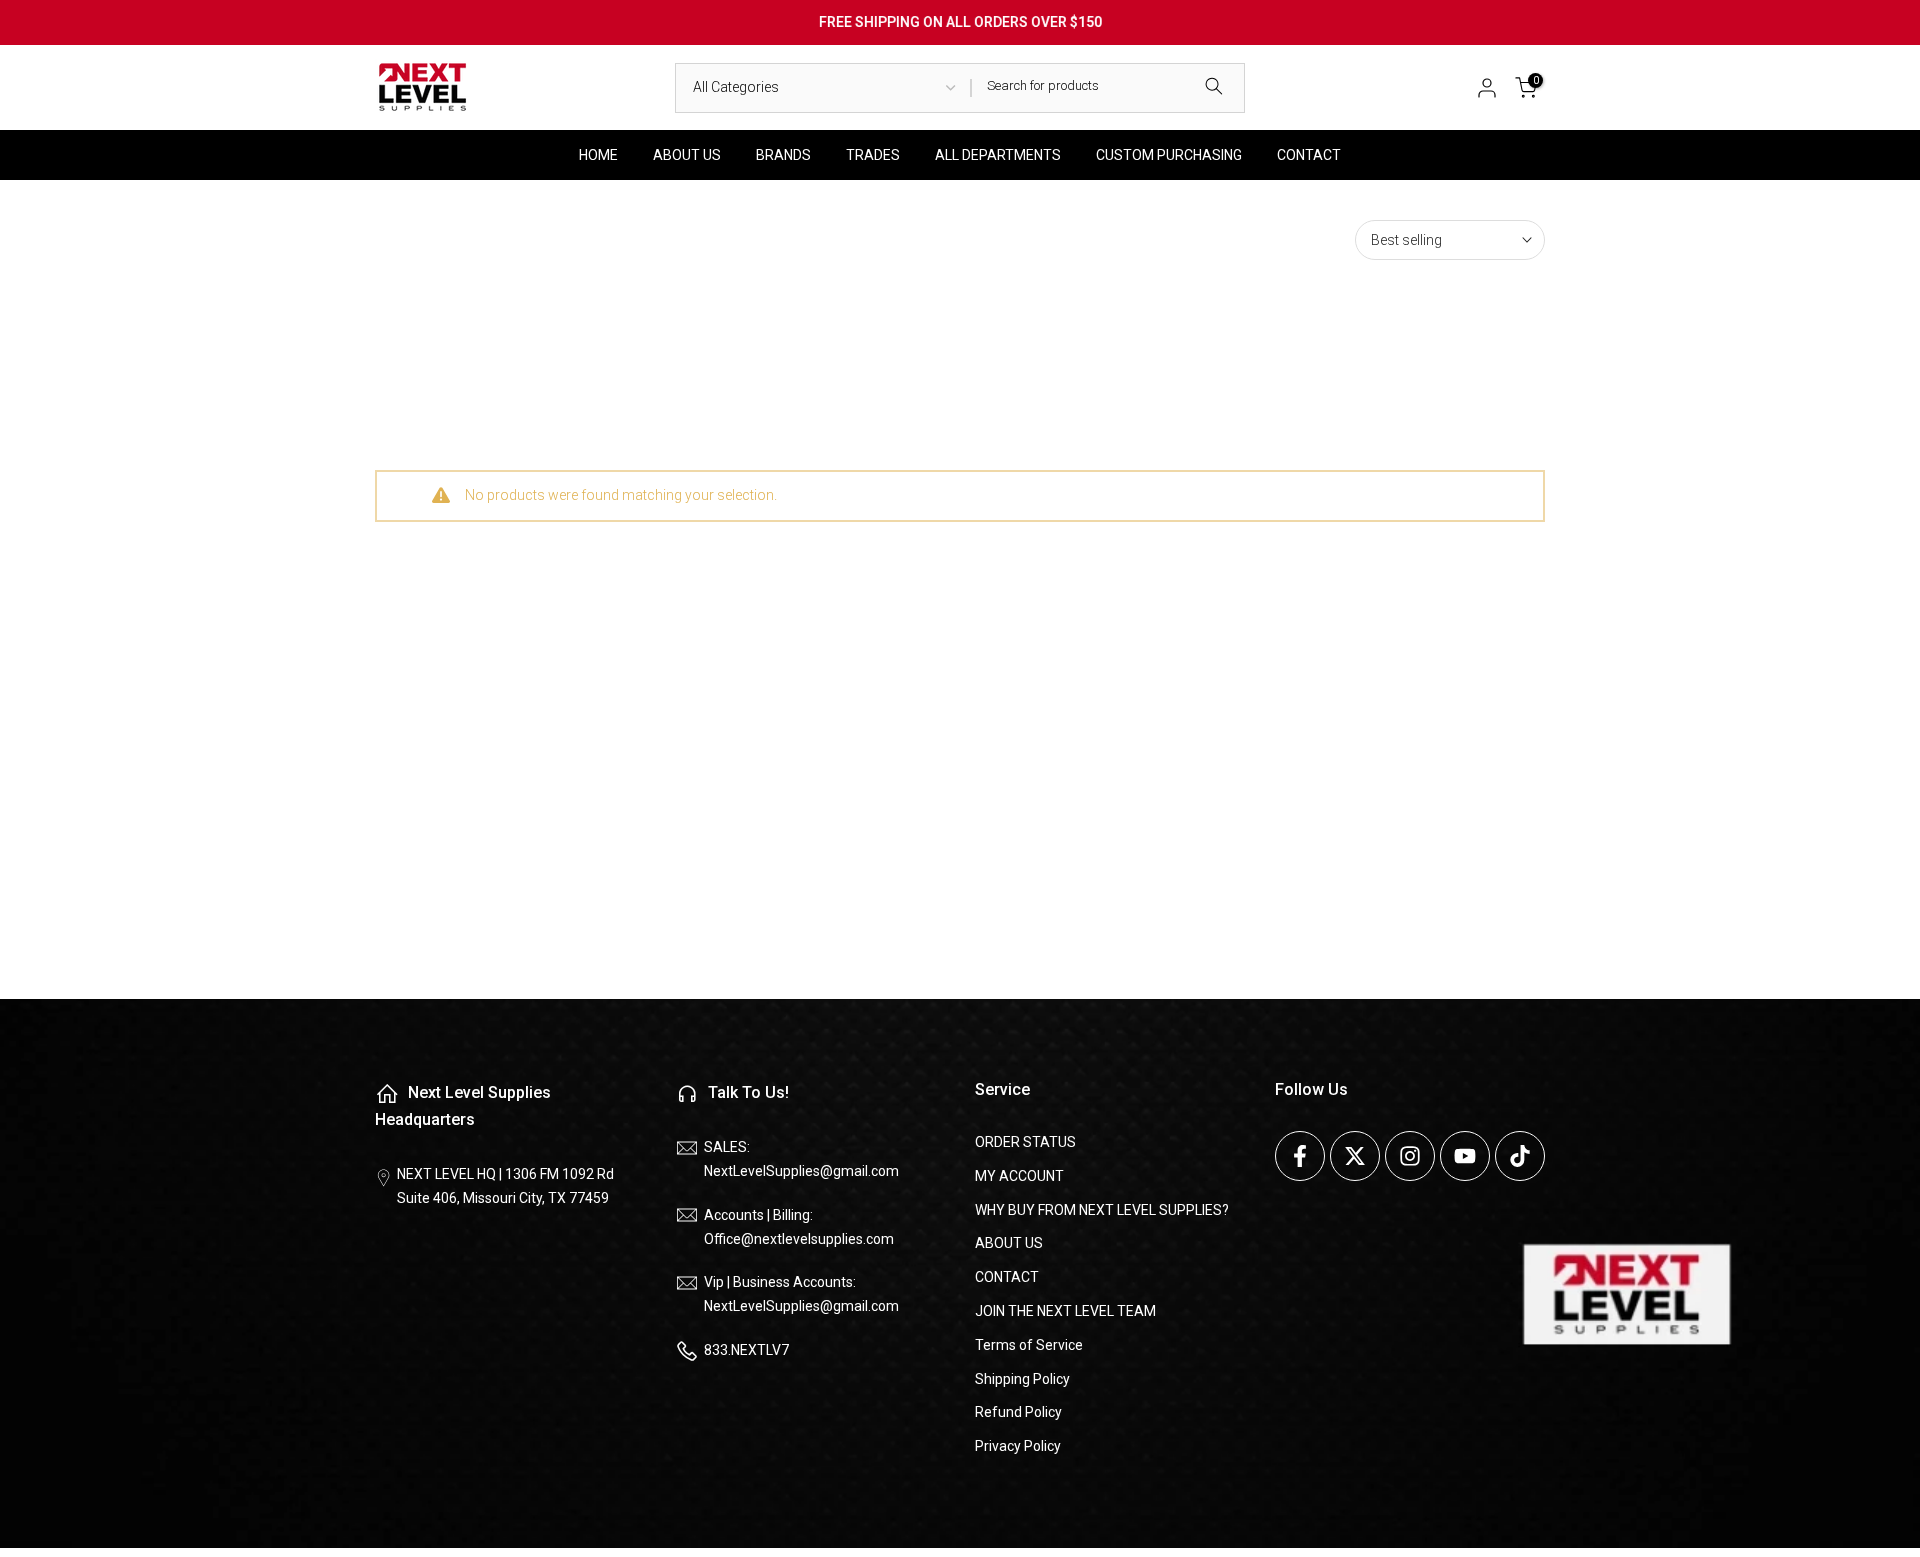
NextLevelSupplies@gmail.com (801, 1170)
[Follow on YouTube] (1465, 1156)
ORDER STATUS (1025, 1142)
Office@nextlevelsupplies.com (799, 1238)
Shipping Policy (1022, 1378)
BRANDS (783, 155)
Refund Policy (1018, 1412)
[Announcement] (960, 23)
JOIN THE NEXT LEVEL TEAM (1065, 1310)
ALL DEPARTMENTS (998, 155)
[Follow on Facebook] (1300, 1156)
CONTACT (1309, 155)
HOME (598, 155)
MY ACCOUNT (1019, 1175)
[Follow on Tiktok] (1520, 1156)
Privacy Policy (1018, 1446)
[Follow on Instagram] (1410, 1156)
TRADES (873, 155)
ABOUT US (687, 155)
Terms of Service (1029, 1344)
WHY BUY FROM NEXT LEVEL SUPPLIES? (1102, 1209)
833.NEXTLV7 (746, 1349)
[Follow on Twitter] (1355, 1156)
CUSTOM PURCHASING (1169, 155)
